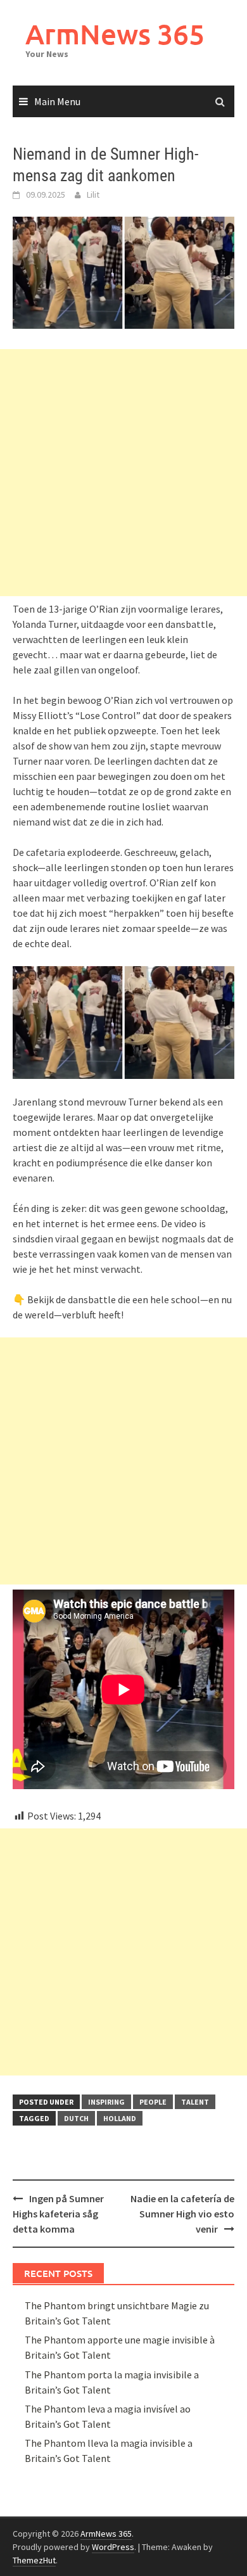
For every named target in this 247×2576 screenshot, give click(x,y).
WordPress (113, 2547)
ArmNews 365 (115, 34)
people (153, 2102)
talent (195, 2102)
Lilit (93, 194)
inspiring (106, 2102)
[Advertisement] (123, 473)
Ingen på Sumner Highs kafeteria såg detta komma (58, 2214)
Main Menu (57, 101)
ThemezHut (34, 2560)
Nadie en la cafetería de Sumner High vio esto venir (182, 2214)
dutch (76, 2118)
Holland (120, 2118)
